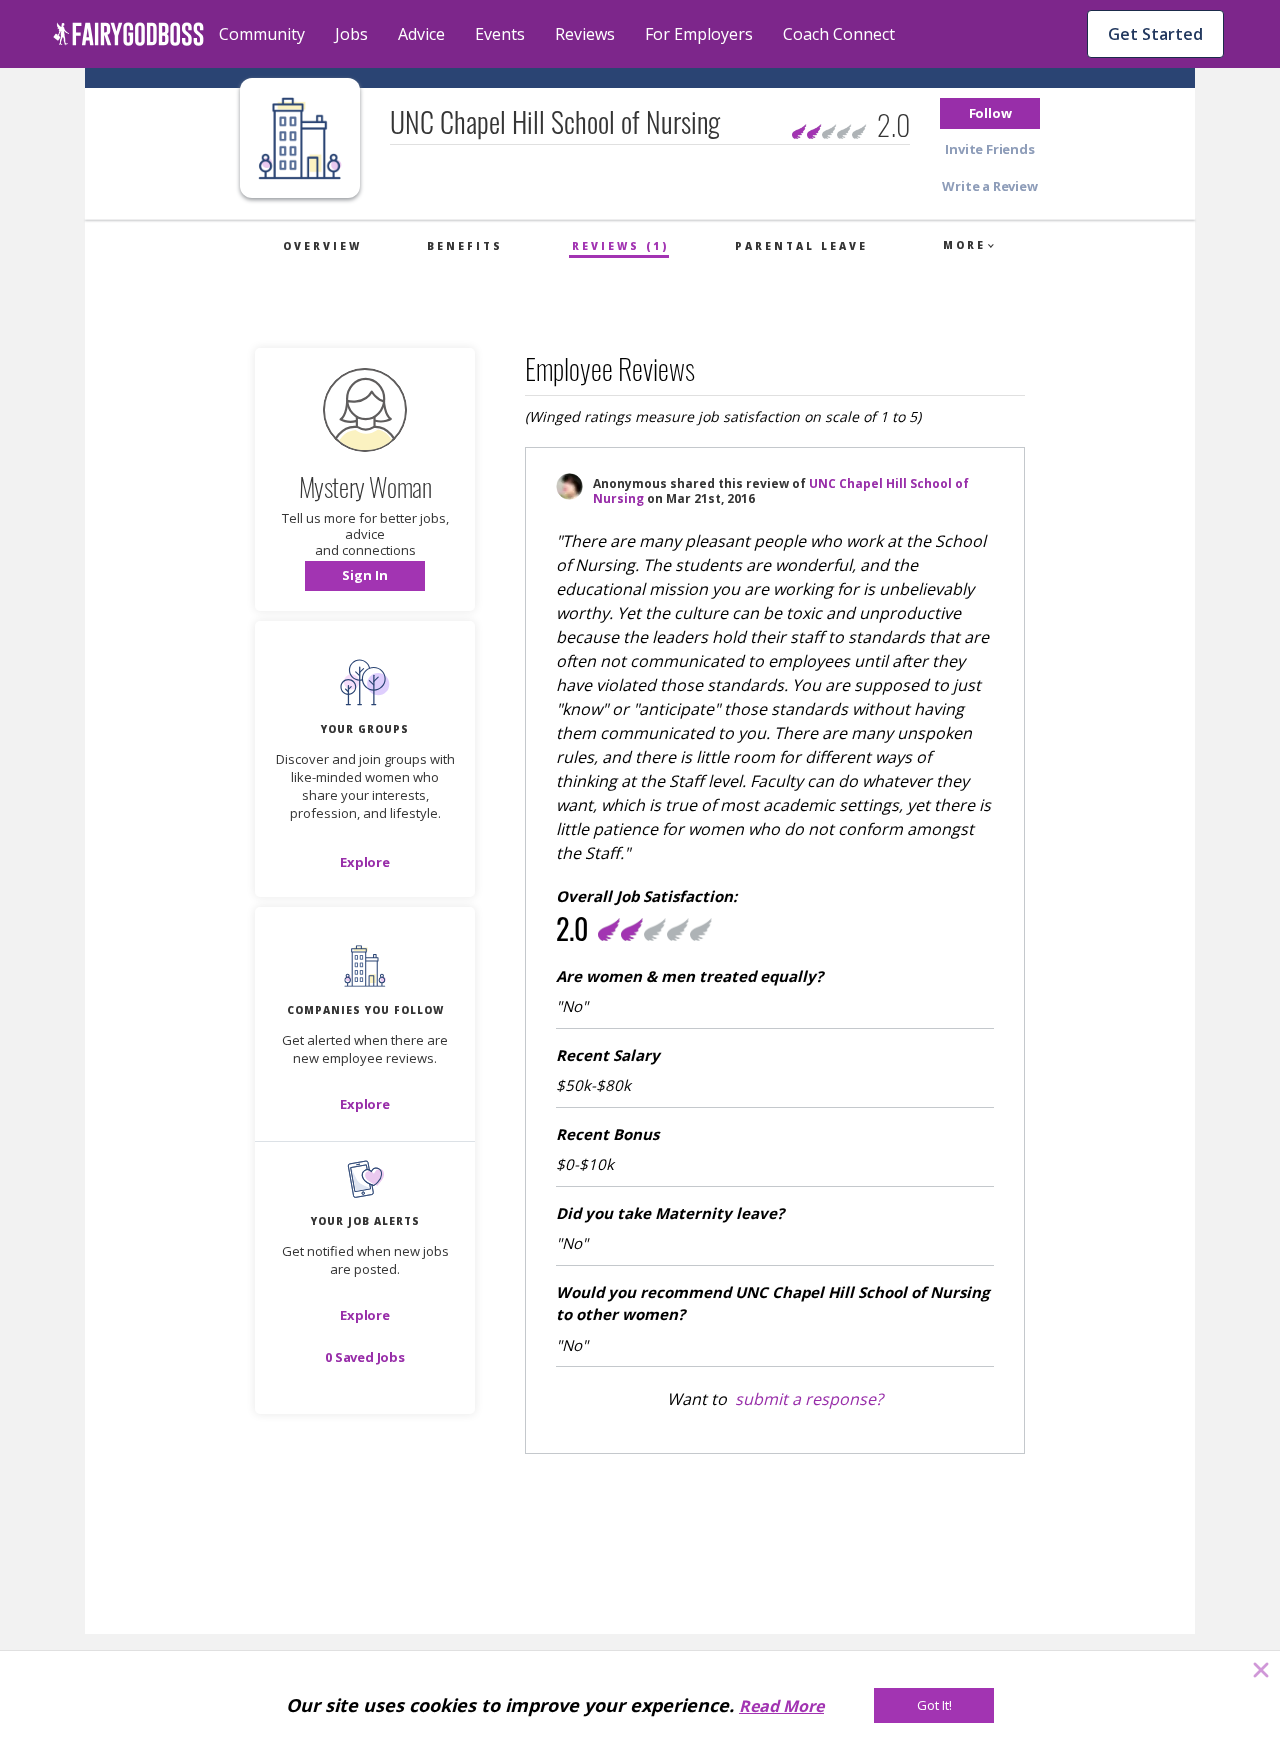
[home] (128, 34)
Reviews (585, 34)
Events (500, 34)
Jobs (351, 34)
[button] (990, 113)
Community (262, 34)
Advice (421, 34)
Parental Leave (801, 246)
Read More (781, 1706)
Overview (322, 246)
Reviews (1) (620, 246)
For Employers (699, 34)
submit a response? (809, 1399)
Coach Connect (839, 34)
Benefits (465, 246)
